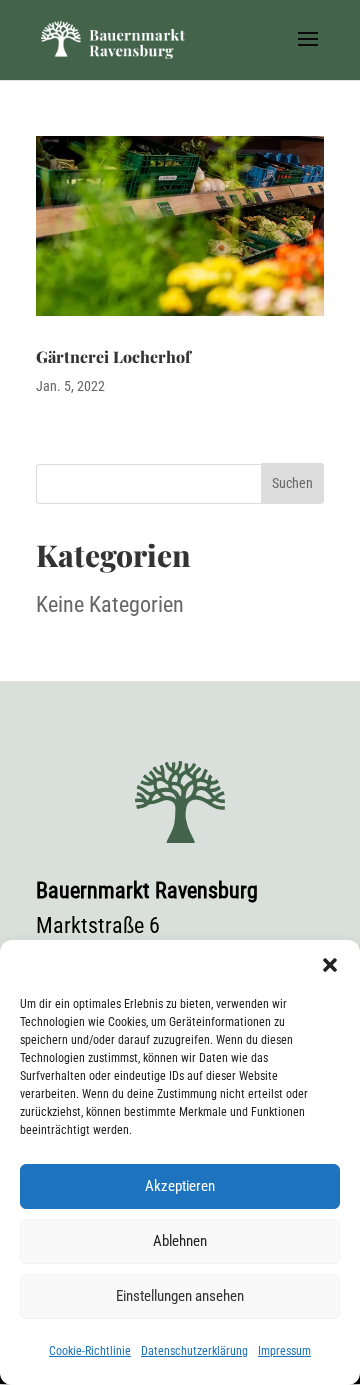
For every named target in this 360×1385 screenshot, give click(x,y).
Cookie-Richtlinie (90, 1351)
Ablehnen (180, 1241)
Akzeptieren (180, 1186)
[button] (330, 965)
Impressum (284, 1351)
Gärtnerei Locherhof (113, 356)
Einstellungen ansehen (180, 1296)
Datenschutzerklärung (194, 1351)
